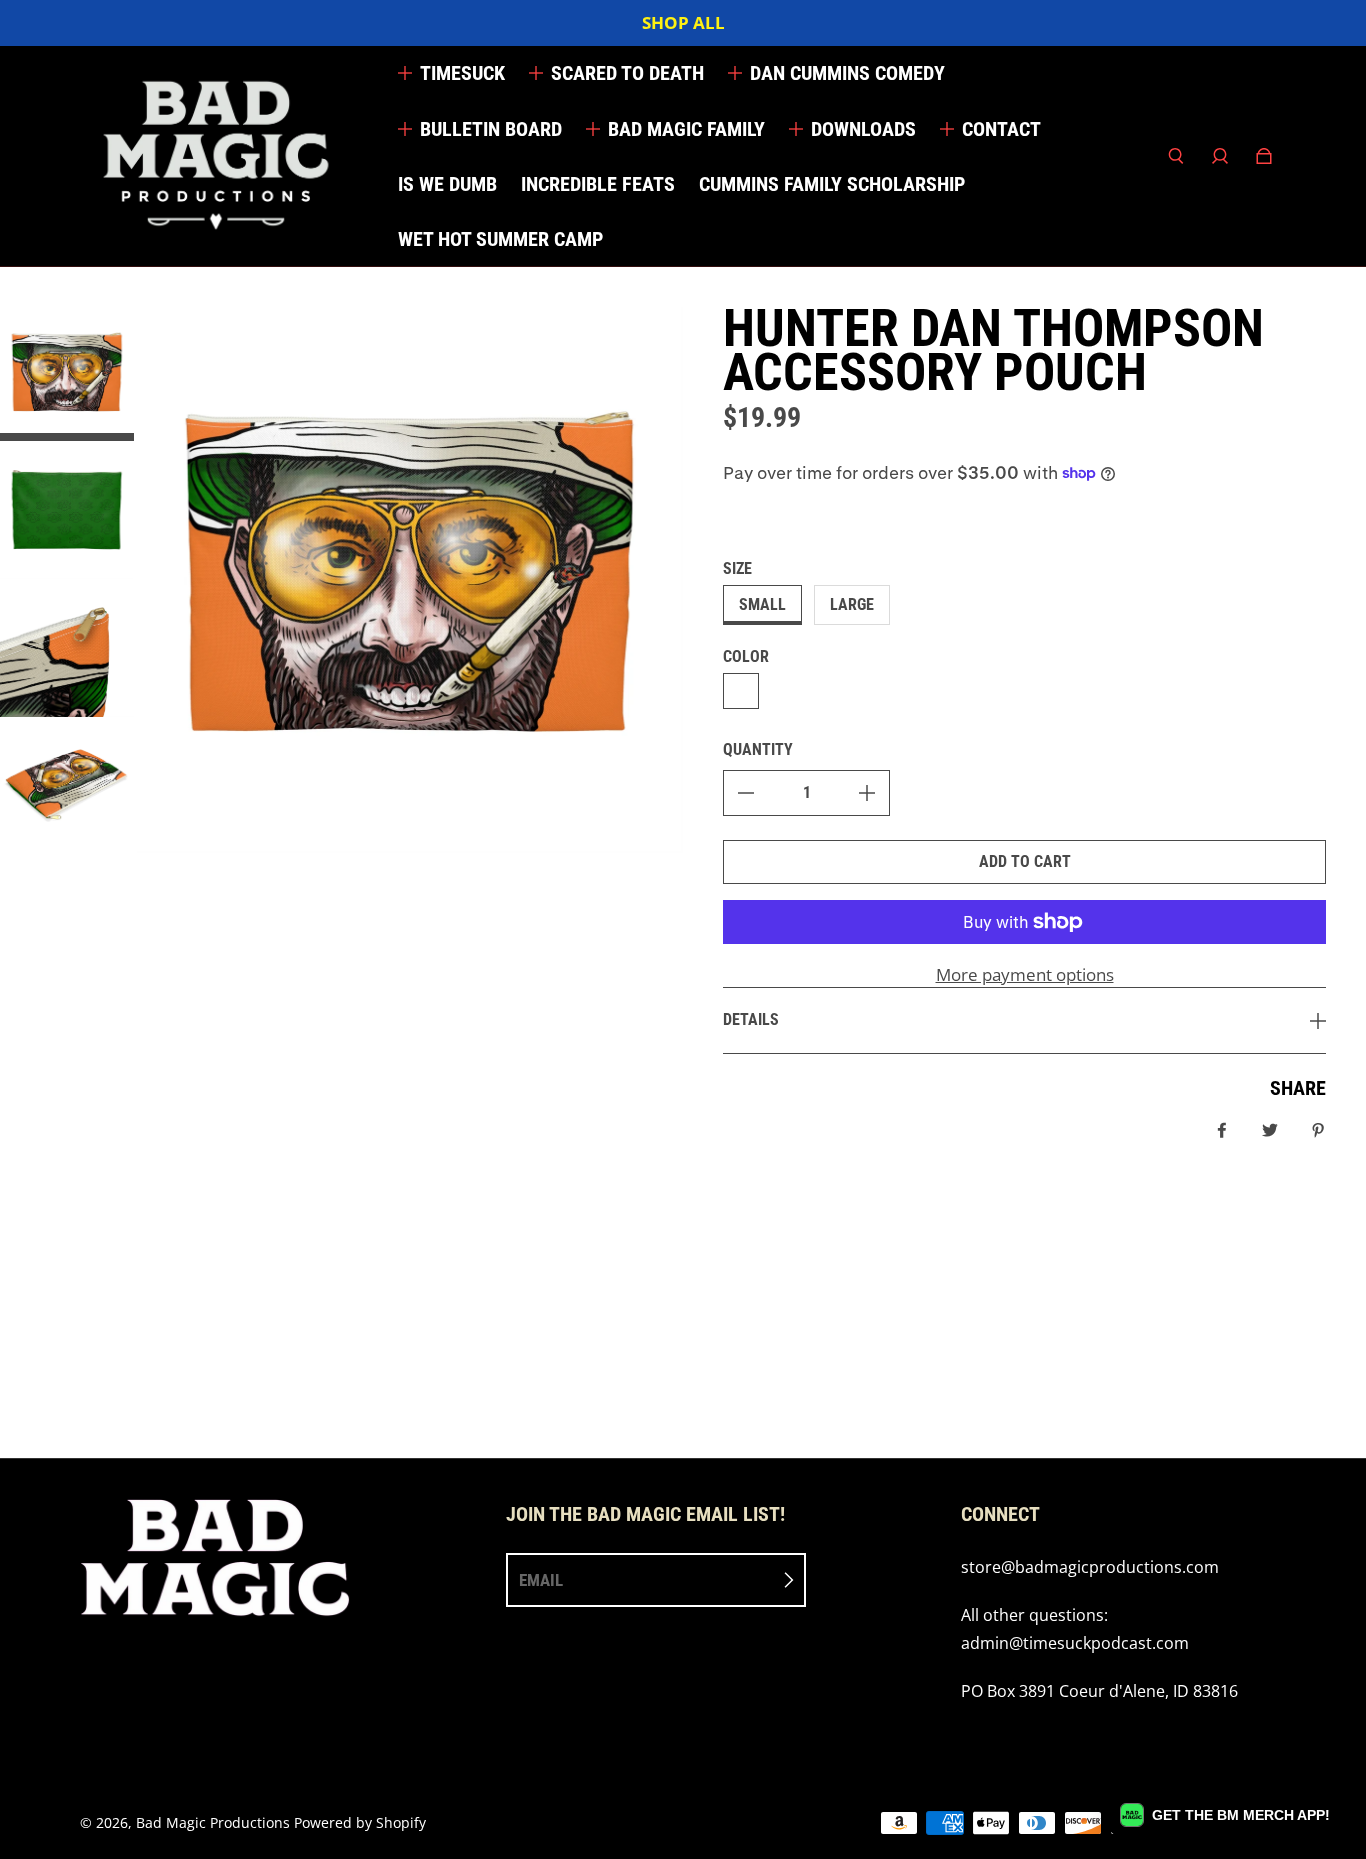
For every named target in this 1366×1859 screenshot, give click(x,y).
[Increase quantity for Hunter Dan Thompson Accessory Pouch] (867, 793)
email (541, 1580)
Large (852, 604)
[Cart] (1264, 156)
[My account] (1220, 156)
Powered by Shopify (360, 1822)
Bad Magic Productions (213, 1822)
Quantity (758, 749)
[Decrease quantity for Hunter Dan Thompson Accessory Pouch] (746, 793)
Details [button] (751, 1019)
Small (762, 604)
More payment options (1025, 974)
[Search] (1176, 156)
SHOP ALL (683, 22)
